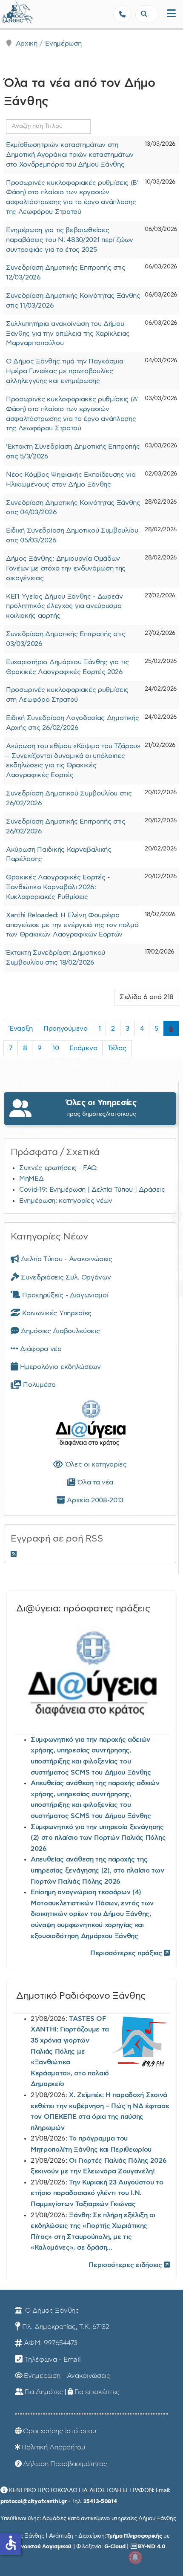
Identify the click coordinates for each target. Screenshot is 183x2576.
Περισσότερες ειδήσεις (126, 2265)
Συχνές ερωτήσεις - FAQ (58, 1168)
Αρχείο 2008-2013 (94, 1500)
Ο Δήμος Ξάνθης (51, 2311)
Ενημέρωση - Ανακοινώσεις (67, 2376)
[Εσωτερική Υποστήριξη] (11, 15)
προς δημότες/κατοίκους (101, 1108)
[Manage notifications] (135, 2557)
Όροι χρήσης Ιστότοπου (59, 2431)
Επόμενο (83, 1048)
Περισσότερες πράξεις (127, 1953)
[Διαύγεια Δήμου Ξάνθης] (92, 1677)
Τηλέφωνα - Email (52, 2360)
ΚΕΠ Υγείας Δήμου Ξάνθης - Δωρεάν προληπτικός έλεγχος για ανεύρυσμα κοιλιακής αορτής (64, 606)
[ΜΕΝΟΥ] (171, 14)
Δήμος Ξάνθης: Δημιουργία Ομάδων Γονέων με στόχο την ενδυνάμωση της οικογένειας (66, 568)
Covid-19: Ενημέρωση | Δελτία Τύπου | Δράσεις (92, 1190)
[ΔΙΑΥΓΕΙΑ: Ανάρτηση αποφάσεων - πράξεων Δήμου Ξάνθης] (90, 1425)
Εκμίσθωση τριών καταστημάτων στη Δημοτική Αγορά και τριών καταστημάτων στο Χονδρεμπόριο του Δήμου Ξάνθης (70, 155)
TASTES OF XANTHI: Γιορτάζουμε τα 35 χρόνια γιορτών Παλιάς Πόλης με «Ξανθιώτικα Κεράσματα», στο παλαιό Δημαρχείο (70, 2052)
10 (56, 1048)
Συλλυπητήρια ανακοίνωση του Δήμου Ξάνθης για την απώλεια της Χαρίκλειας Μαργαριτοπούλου (68, 334)
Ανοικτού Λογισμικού (44, 2547)
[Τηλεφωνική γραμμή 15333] (122, 14)
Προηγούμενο (65, 1029)
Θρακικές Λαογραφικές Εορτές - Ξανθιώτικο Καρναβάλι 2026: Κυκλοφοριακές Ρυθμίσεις (58, 887)
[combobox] (147, 14)
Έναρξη (21, 1029)
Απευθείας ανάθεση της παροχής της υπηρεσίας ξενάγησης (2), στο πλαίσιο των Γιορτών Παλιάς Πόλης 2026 (97, 1870)
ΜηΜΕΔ (31, 1179)
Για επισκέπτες (97, 2392)
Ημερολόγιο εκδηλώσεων (60, 1367)
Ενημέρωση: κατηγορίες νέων (66, 1201)
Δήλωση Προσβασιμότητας (65, 2464)
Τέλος (117, 1048)
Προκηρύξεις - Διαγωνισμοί (64, 1295)
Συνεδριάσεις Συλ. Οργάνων (65, 1277)
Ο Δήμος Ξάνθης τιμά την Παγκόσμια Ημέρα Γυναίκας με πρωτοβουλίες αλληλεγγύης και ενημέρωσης (64, 371)
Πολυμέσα (39, 1385)
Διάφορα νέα (40, 1349)
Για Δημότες (44, 2392)
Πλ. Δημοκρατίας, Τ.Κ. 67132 (66, 2327)
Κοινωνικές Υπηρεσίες (56, 1313)
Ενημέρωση (63, 43)
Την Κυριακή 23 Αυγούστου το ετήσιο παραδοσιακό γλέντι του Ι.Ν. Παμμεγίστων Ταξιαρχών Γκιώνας (97, 2193)
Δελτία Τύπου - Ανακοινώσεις (66, 1259)
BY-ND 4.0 (152, 2547)
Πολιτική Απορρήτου (53, 2447)
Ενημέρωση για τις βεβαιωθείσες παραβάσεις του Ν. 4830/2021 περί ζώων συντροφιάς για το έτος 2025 (70, 240)
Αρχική (27, 43)
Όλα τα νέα (94, 1482)
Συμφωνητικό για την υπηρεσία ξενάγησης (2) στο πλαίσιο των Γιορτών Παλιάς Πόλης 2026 (98, 1838)
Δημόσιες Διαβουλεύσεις (59, 1331)
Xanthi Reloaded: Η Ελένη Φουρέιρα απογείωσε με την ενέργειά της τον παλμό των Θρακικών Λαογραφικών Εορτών (72, 925)
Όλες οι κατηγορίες (95, 1464)
